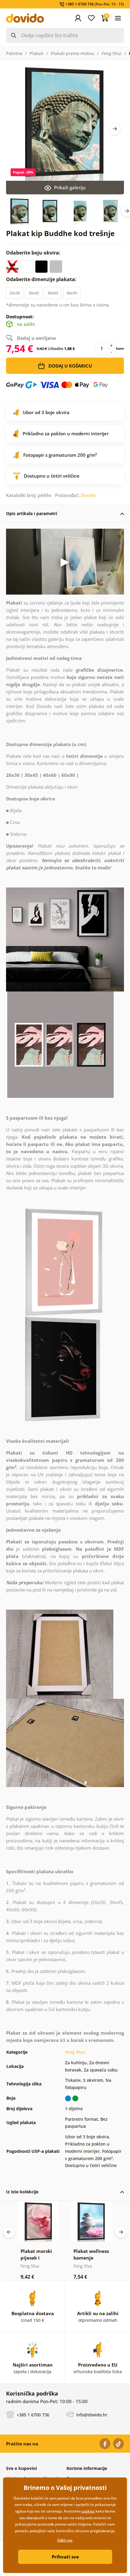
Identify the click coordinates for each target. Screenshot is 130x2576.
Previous (9, 2232)
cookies (88, 2511)
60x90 (72, 293)
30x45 (34, 293)
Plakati (37, 53)
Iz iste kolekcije (22, 2192)
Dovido (88, 495)
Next (115, 129)
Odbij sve (65, 2540)
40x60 (53, 293)
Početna (14, 53)
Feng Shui (112, 53)
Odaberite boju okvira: (34, 253)
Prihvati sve (65, 2557)
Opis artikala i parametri (32, 513)
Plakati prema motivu (73, 53)
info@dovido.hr (91, 2415)
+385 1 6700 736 (32, 2415)
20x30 (15, 293)
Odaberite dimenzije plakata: (42, 279)
